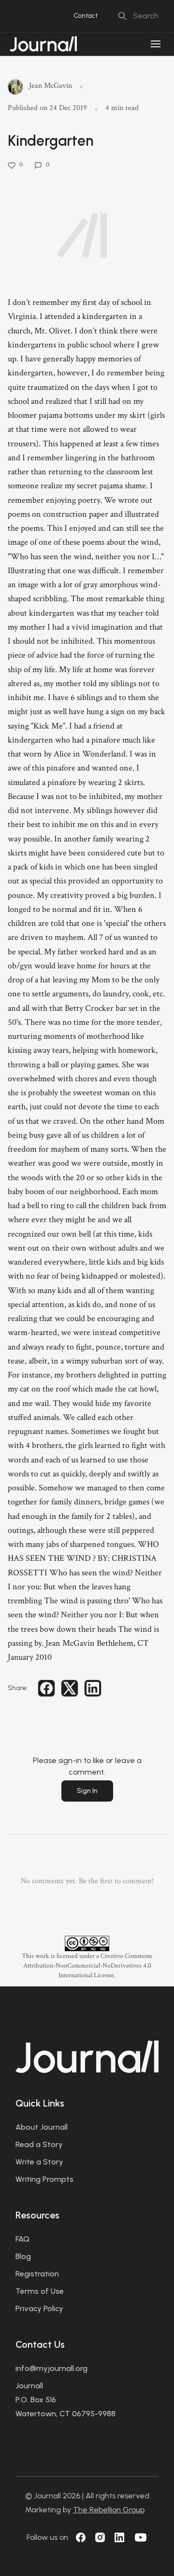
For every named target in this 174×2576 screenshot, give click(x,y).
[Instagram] (100, 2537)
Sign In (87, 1791)
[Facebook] (81, 2537)
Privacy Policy (39, 2308)
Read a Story (39, 2144)
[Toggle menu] (156, 44)
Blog (23, 2256)
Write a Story (39, 2162)
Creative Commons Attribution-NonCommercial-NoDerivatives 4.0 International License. (88, 1966)
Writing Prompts (44, 2179)
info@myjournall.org (51, 2368)
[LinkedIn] (119, 2537)
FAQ (22, 2239)
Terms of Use (40, 2291)
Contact (86, 16)
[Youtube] (141, 2537)
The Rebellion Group (109, 2510)
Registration (37, 2274)
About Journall (42, 2127)
